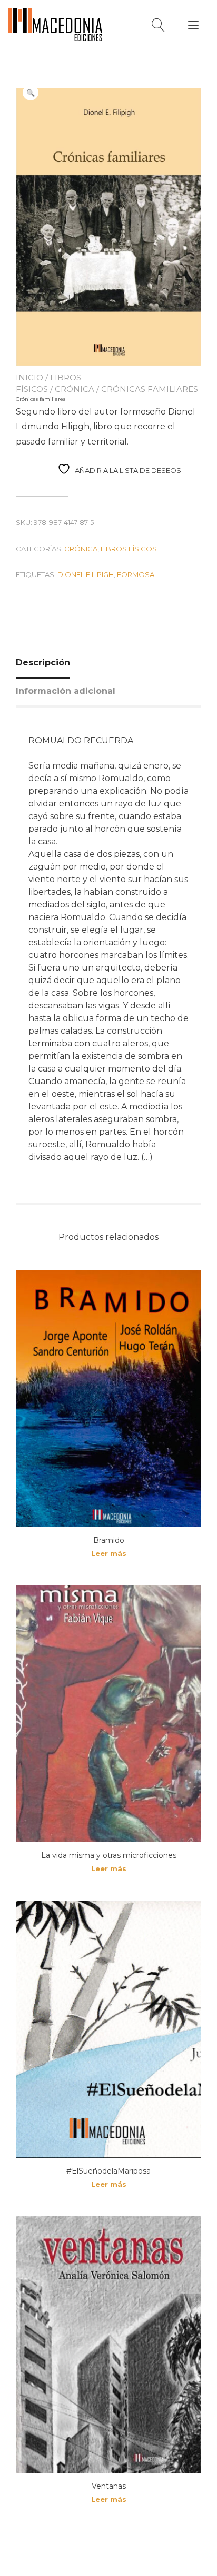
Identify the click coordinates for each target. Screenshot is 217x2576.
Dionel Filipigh (86, 574)
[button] (31, 93)
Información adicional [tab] (66, 691)
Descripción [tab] (43, 663)
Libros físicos (129, 549)
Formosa (136, 574)
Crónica (75, 389)
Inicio (29, 377)
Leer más (109, 1553)
